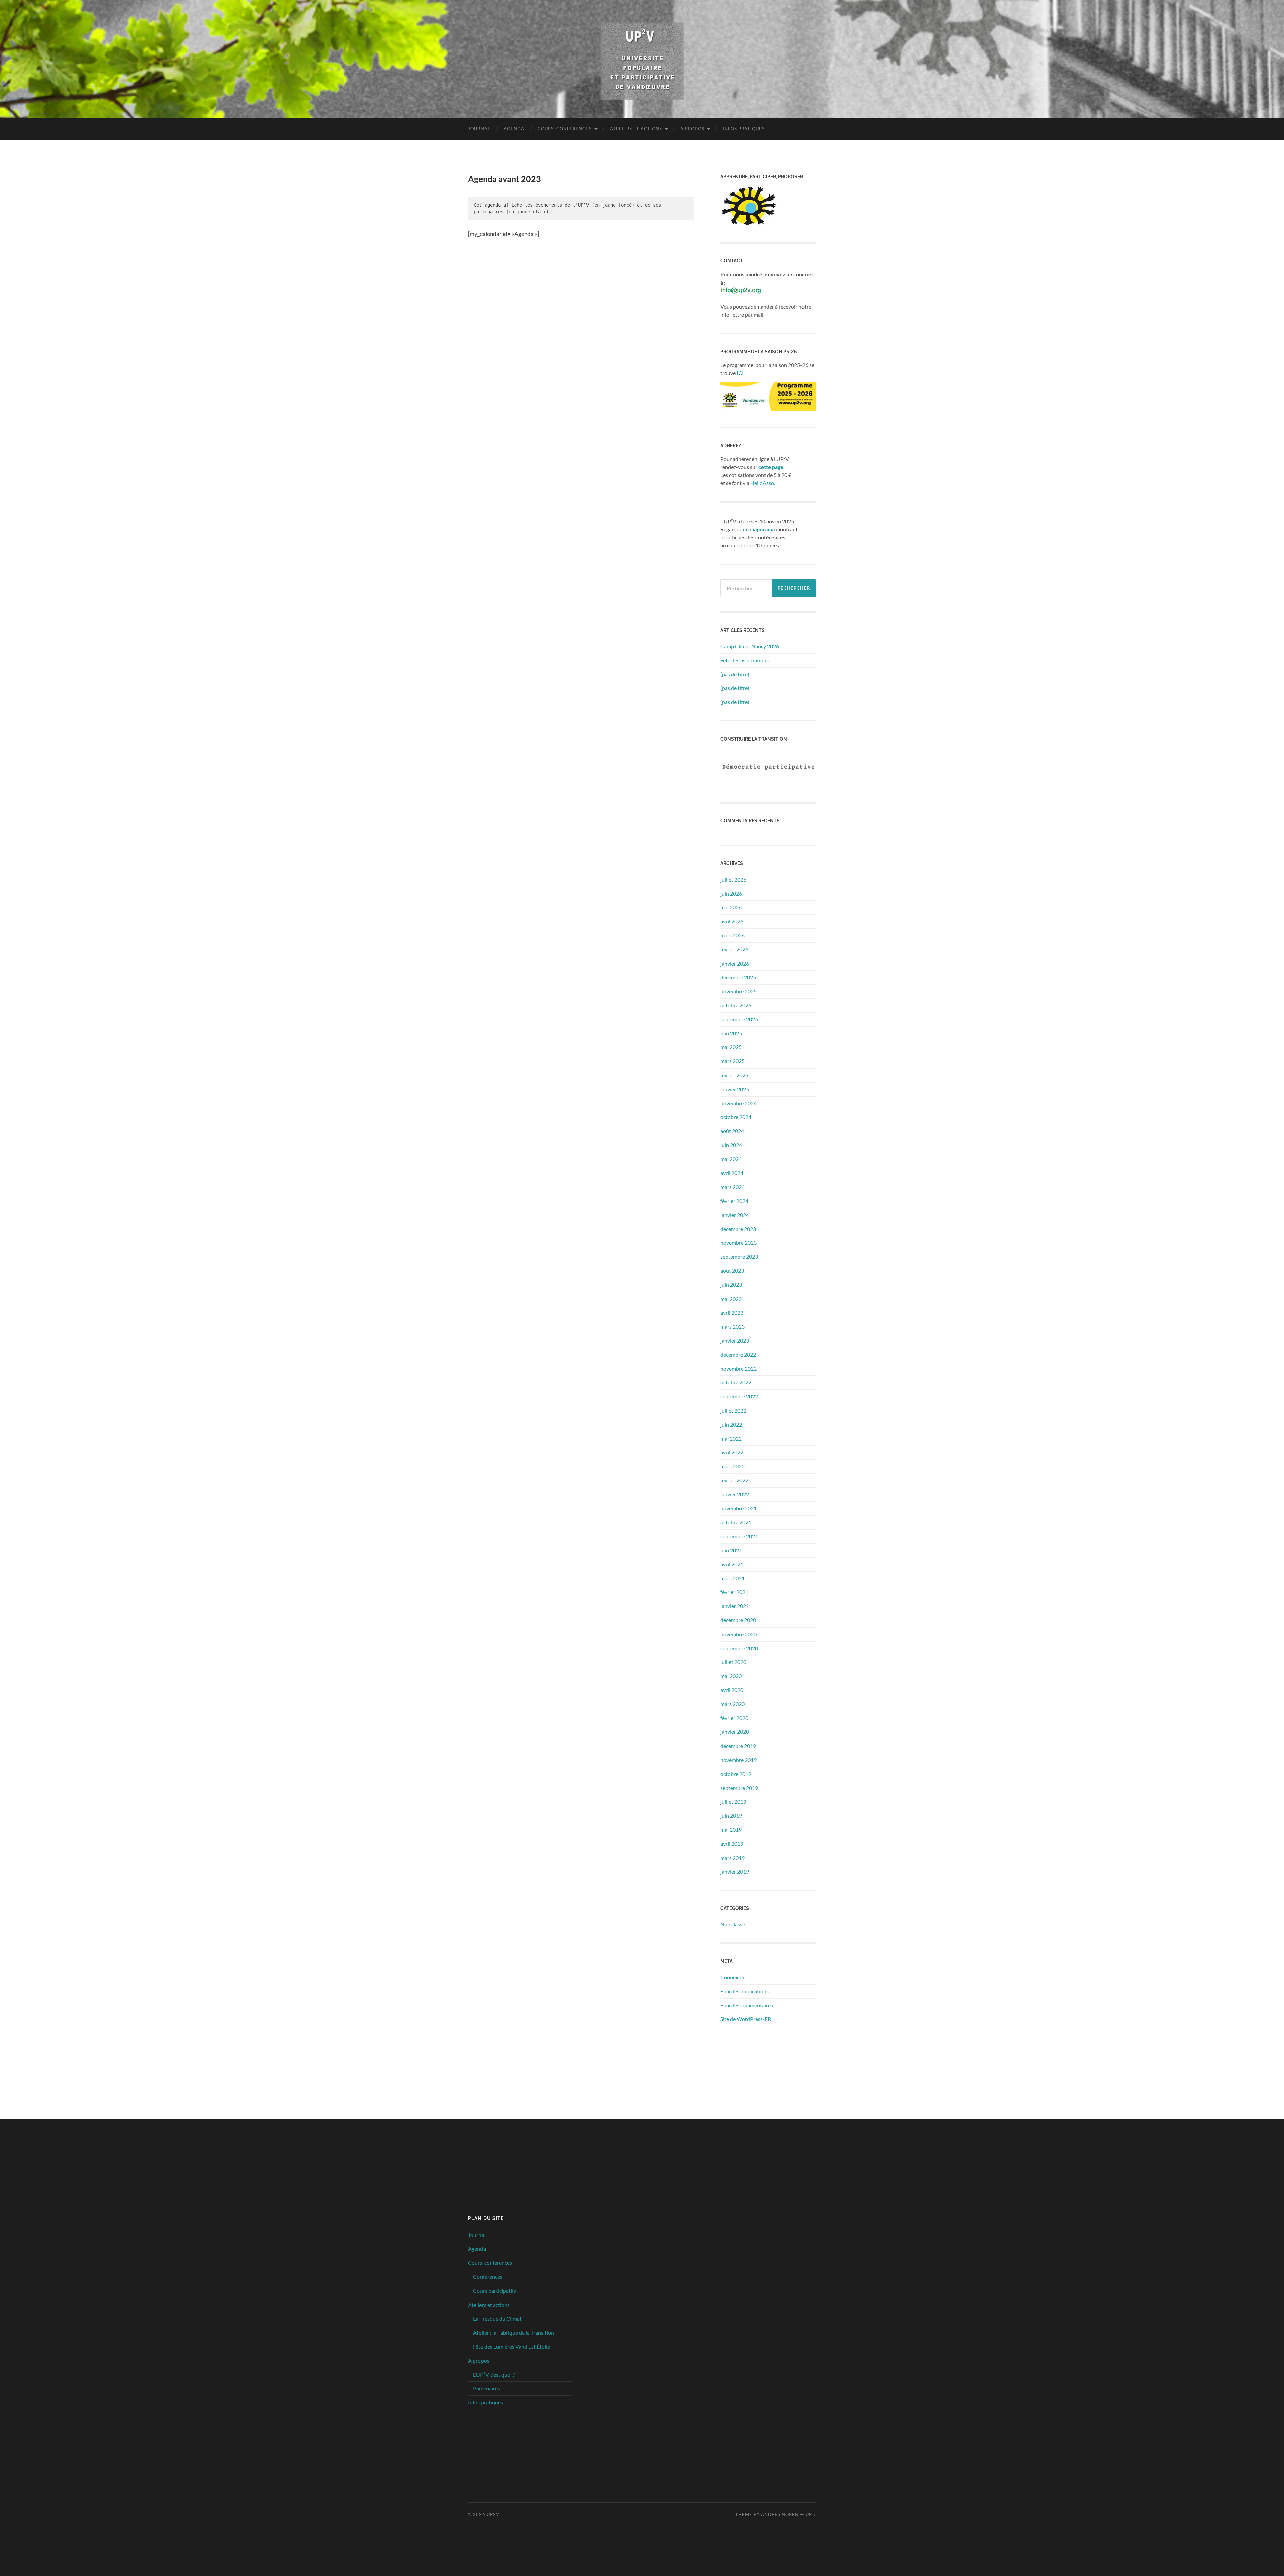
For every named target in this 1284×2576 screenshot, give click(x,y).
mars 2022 (732, 1466)
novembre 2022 (738, 1369)
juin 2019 (731, 1816)
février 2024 (734, 1201)
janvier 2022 (735, 1494)
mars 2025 (732, 1061)
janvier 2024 (735, 1215)
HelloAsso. (763, 483)
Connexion (733, 1977)
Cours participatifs (495, 2291)
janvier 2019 (735, 1871)
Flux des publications (744, 1991)
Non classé (733, 1924)
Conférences (488, 2277)
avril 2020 (732, 1690)
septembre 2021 (739, 1536)
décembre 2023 (738, 1229)
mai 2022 (731, 1438)
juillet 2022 (733, 1410)
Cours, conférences (565, 129)
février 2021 (734, 1592)
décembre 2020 (738, 1620)
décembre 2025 (738, 977)
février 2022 (734, 1480)
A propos (692, 129)
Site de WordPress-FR (746, 2019)
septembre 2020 (739, 1648)
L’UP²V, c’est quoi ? (494, 2375)
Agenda (514, 129)
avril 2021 (732, 1564)
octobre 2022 (736, 1382)
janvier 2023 (735, 1340)
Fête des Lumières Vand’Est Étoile (512, 2346)
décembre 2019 (738, 1746)
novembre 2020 (738, 1634)
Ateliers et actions (636, 129)
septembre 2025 (739, 1019)
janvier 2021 (735, 1606)
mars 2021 (732, 1578)
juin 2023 (731, 1285)
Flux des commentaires (747, 2005)
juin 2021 (731, 1550)
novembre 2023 (738, 1243)
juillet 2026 (733, 879)
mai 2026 (731, 907)
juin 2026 (731, 893)
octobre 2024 (736, 1117)
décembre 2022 (738, 1355)
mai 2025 (731, 1047)
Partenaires (487, 2388)
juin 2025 (731, 1033)
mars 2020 (732, 1704)
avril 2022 (732, 1452)
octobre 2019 (736, 1774)
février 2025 (734, 1075)
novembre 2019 (738, 1760)
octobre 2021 (736, 1522)
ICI (740, 373)
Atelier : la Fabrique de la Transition (514, 2332)
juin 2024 (731, 1145)
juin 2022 (731, 1424)
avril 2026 (732, 921)
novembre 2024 (738, 1103)
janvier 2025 (735, 1089)
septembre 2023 (739, 1257)
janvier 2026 (735, 963)
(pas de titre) (735, 674)
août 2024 (732, 1131)
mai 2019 (731, 1830)
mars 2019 (732, 1858)
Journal (479, 129)
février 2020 (734, 1718)
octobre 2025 (736, 1005)
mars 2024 (732, 1187)
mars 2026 (732, 935)
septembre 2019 (739, 1788)
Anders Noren (780, 2514)
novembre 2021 (738, 1508)
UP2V (493, 2514)
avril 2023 (732, 1312)
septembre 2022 (739, 1396)
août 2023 (732, 1271)
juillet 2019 (733, 1802)
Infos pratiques (744, 129)
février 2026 (734, 949)
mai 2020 (731, 1676)
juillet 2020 (733, 1662)
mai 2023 (731, 1299)
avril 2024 (732, 1173)
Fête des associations (744, 660)
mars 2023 (732, 1326)
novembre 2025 (738, 991)
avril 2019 (732, 1844)
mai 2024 (731, 1159)
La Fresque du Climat (497, 2318)
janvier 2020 (735, 1732)
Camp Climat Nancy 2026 (750, 646)
